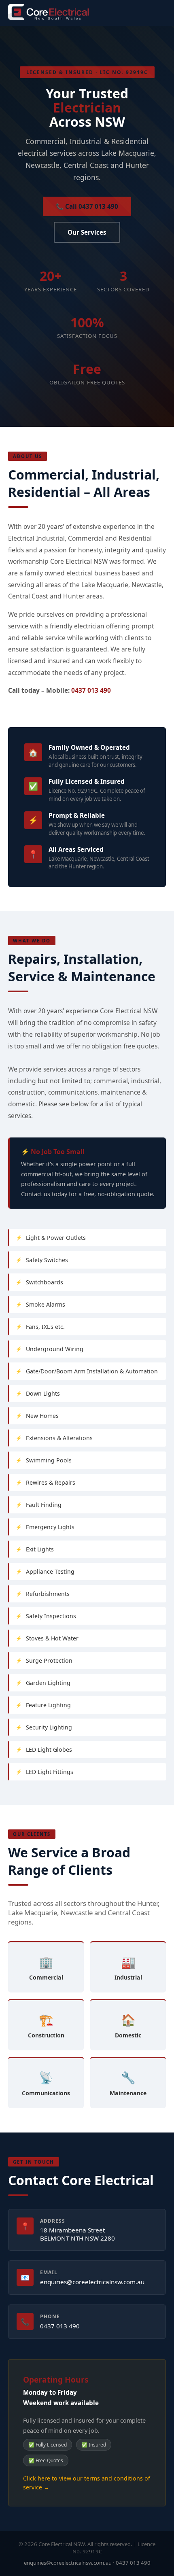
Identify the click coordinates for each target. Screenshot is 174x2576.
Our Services (87, 232)
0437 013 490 (91, 690)
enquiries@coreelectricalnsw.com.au (92, 2282)
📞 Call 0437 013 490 (87, 206)
